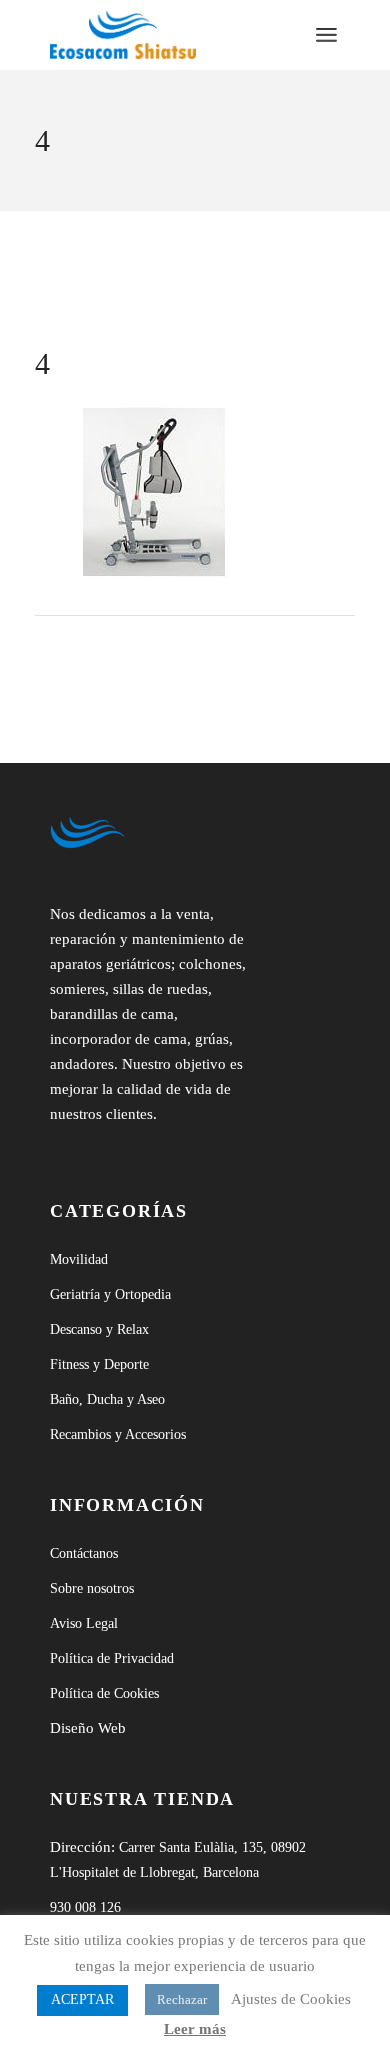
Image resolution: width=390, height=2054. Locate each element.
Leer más (195, 2029)
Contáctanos (84, 1553)
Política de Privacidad (112, 1658)
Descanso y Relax (99, 1329)
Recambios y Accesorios (118, 1434)
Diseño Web (88, 1728)
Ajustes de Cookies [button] (291, 1999)
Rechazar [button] (182, 1999)
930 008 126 (85, 1907)
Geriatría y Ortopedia (110, 1294)
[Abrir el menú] (326, 35)
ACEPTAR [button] (82, 1999)
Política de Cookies (104, 1693)
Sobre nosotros (92, 1588)
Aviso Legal (84, 1623)
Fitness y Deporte (99, 1364)
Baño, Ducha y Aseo (107, 1399)
